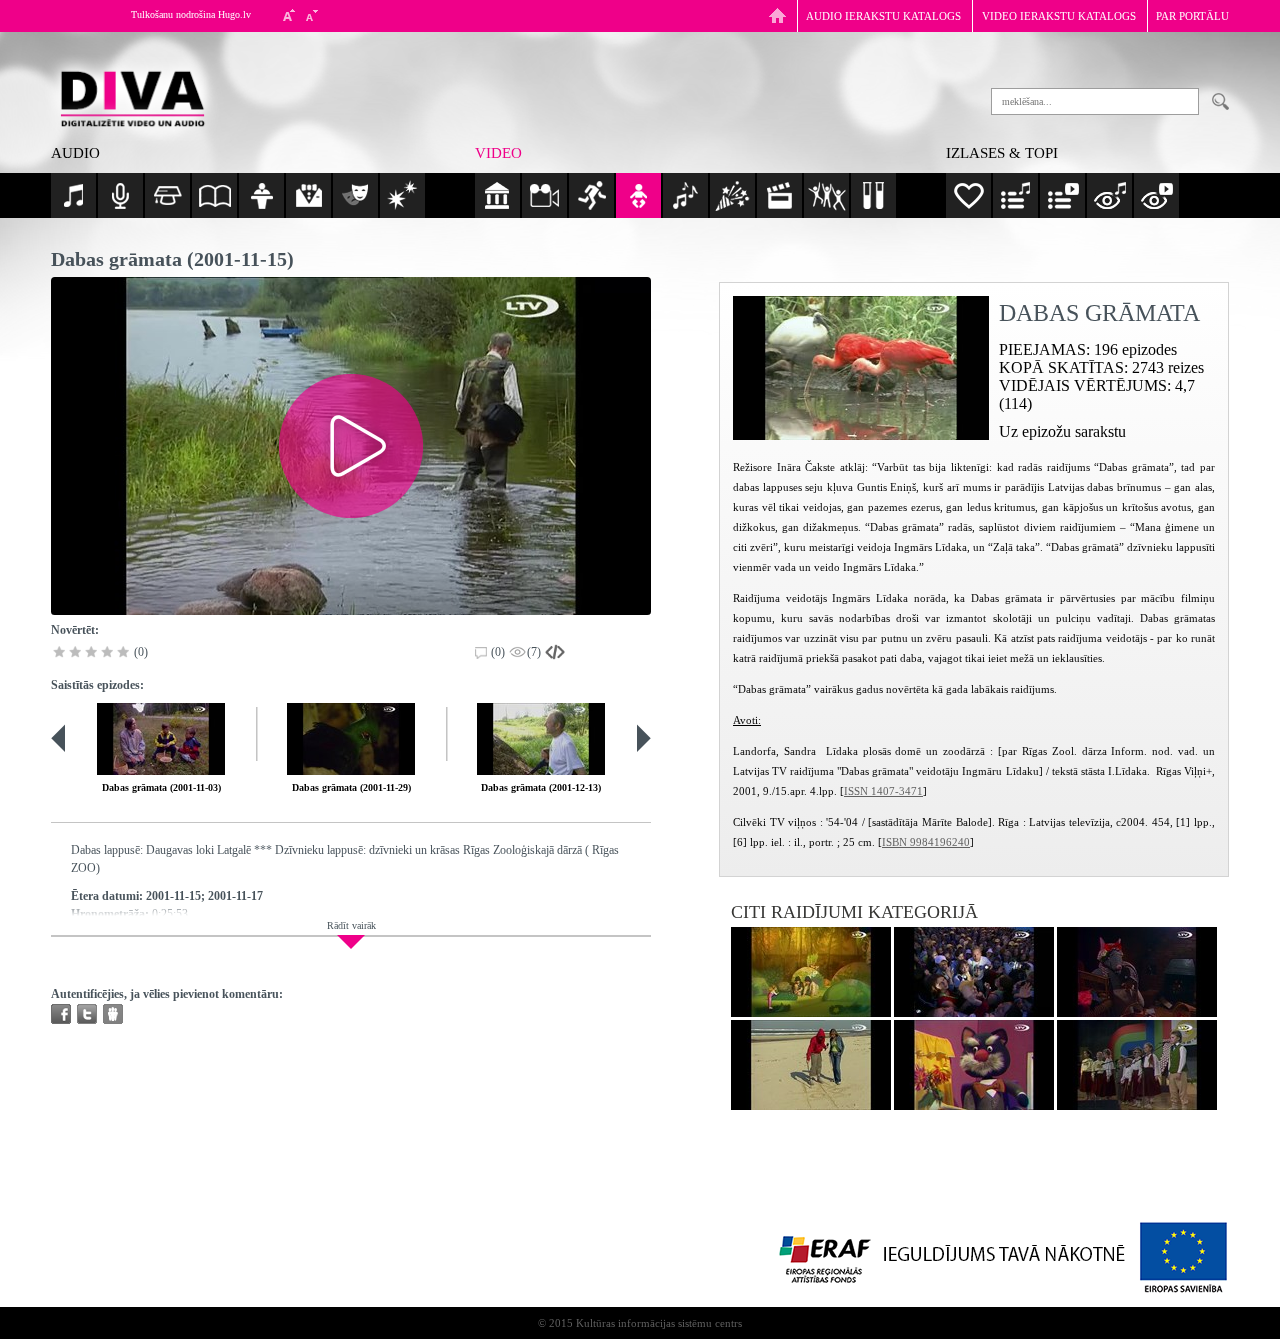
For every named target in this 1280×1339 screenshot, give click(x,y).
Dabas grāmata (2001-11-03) (161, 787)
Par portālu (1192, 16)
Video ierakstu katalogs (1059, 16)
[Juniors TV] (811, 1065)
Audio (75, 153)
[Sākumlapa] (777, 15)
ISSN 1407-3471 (883, 791)
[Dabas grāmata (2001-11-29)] (351, 739)
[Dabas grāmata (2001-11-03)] (161, 739)
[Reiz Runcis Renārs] (974, 1065)
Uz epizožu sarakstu (1062, 431)
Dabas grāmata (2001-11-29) (351, 787)
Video (498, 153)
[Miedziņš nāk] (811, 972)
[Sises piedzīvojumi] (1137, 972)
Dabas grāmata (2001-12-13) (541, 787)
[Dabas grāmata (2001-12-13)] (541, 739)
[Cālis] (1137, 1065)
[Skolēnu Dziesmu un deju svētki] (974, 972)
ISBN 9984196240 (926, 842)
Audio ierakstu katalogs (883, 16)
